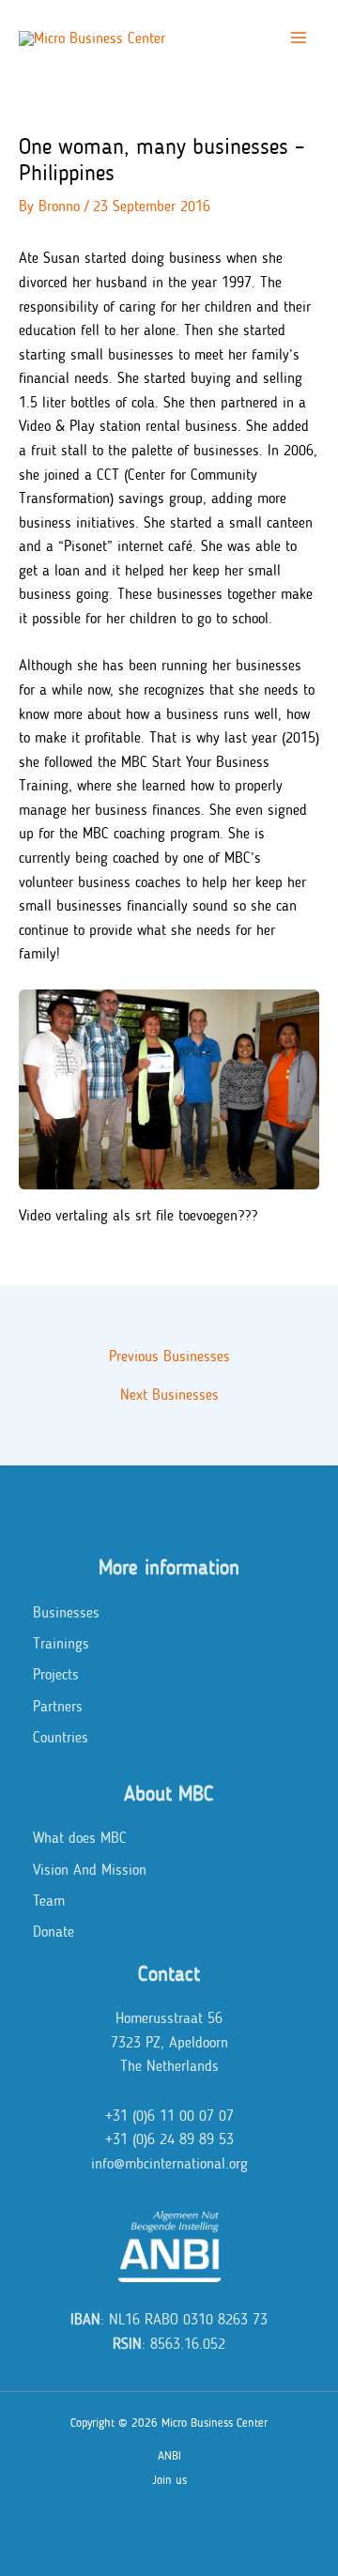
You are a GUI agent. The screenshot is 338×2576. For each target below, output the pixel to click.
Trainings (61, 1643)
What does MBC (80, 1838)
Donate (54, 1932)
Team (49, 1901)
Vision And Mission (90, 1870)
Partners (58, 1706)
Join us (169, 2480)
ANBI (169, 2455)
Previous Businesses (169, 1357)
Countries (61, 1737)
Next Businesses (169, 1395)
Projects (56, 1674)
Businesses (66, 1612)
